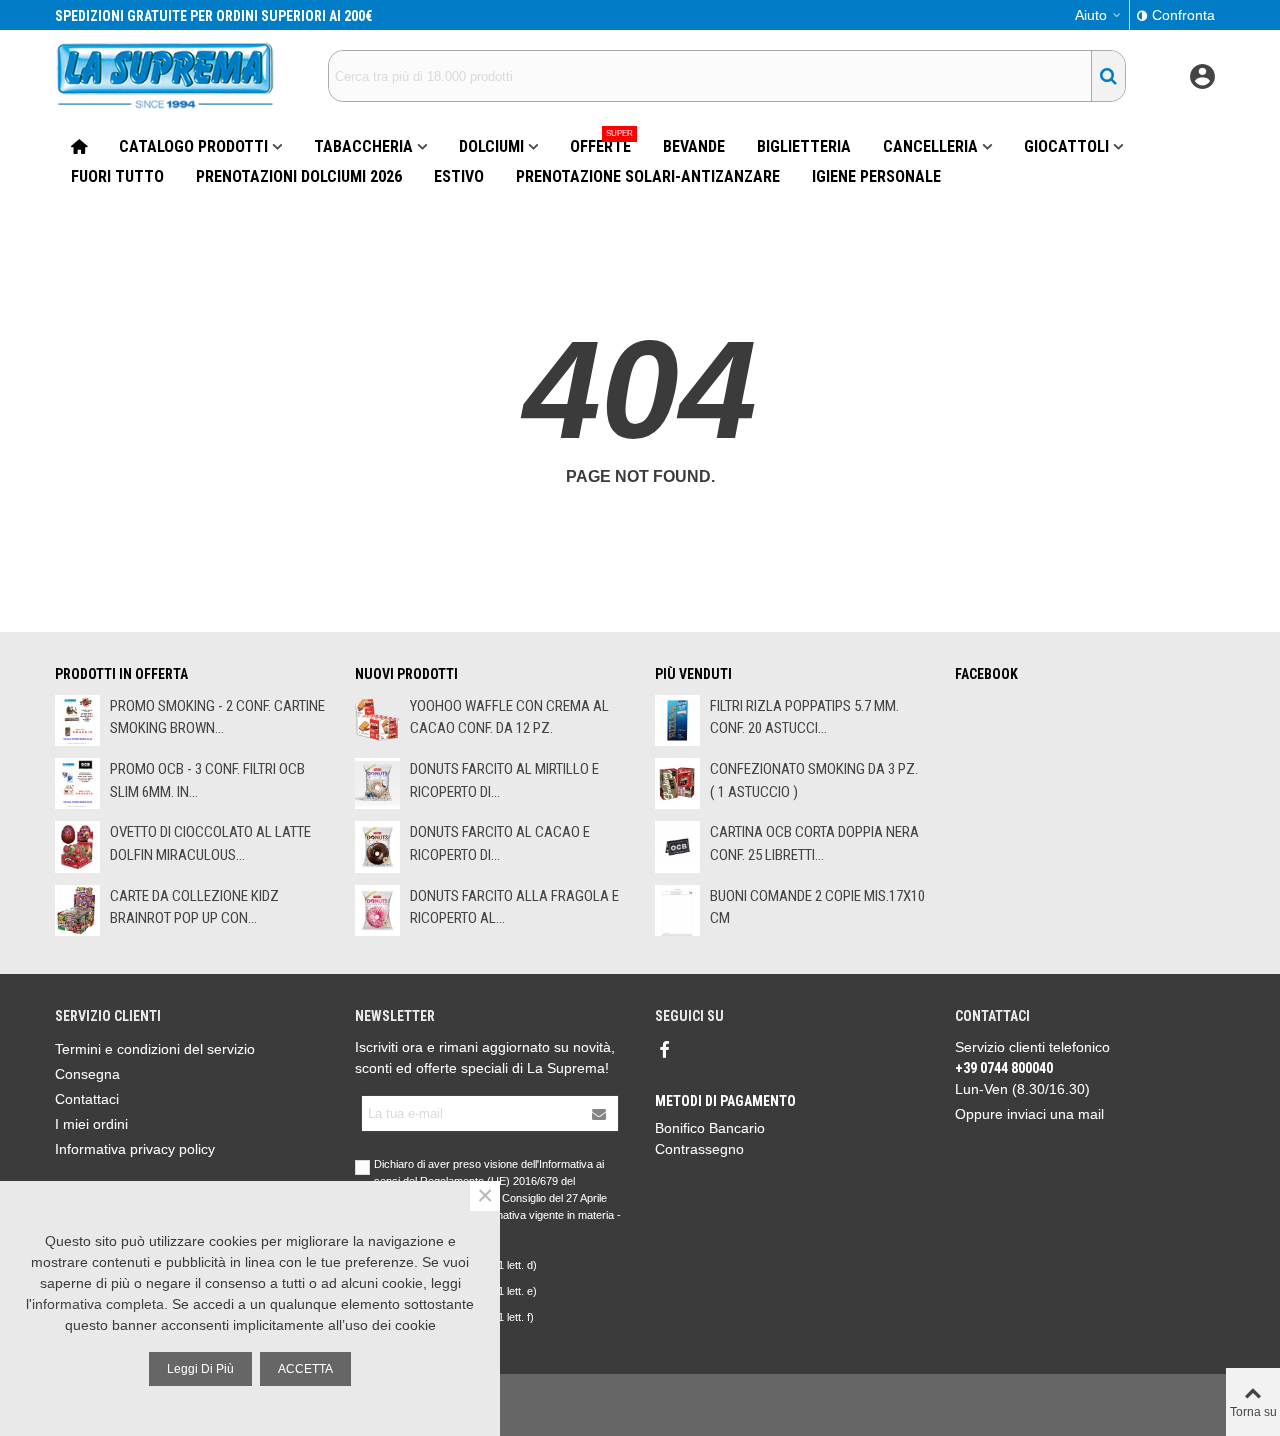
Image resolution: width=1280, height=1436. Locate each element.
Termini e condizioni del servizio (155, 1049)
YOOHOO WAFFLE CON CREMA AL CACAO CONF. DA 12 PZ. (509, 717)
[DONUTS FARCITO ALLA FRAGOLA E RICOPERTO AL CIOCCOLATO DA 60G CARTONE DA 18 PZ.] (377, 910)
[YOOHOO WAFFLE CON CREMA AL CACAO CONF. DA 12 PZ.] (377, 720)
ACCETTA (305, 1369)
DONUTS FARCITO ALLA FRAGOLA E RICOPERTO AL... (514, 907)
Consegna (87, 1074)
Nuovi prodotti (406, 674)
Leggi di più (200, 1369)
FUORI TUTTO (117, 176)
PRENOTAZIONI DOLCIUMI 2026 (299, 176)
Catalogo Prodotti (193, 146)
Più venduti (693, 674)
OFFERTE (601, 144)
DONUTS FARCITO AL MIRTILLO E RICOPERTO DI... (504, 780)
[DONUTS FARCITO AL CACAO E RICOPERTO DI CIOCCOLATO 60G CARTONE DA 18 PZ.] (377, 846)
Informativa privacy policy (135, 1149)
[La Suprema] (165, 75)
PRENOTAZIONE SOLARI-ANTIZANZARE (648, 176)
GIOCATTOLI (1066, 146)
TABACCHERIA (363, 146)
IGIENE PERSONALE (876, 176)
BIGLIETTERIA (804, 146)
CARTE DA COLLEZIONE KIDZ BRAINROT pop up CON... (194, 907)
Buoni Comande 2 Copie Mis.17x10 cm (817, 907)
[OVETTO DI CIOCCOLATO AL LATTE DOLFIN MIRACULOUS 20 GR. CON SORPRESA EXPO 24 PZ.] (77, 846)
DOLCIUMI (491, 146)
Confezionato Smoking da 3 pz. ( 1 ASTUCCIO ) (814, 780)
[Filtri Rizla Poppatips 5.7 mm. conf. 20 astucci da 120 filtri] (677, 720)
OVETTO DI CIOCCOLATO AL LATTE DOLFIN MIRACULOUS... (210, 843)
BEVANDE (694, 146)
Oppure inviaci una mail (1029, 1114)
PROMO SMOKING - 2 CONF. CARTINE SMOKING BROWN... (217, 717)
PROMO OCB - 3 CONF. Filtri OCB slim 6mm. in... (207, 780)
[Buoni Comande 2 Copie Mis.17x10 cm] (677, 910)
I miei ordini (91, 1124)
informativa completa (98, 1304)
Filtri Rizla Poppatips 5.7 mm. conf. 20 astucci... (804, 717)
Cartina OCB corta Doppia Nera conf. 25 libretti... (814, 843)
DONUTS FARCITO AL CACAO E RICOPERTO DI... (500, 843)
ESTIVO (459, 176)
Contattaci (87, 1099)
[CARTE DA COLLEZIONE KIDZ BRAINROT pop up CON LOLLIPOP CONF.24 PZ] (77, 910)
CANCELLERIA (930, 146)
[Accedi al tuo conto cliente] (1202, 76)
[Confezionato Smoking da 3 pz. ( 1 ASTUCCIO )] (677, 783)
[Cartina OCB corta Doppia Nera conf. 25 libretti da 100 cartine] (677, 846)
